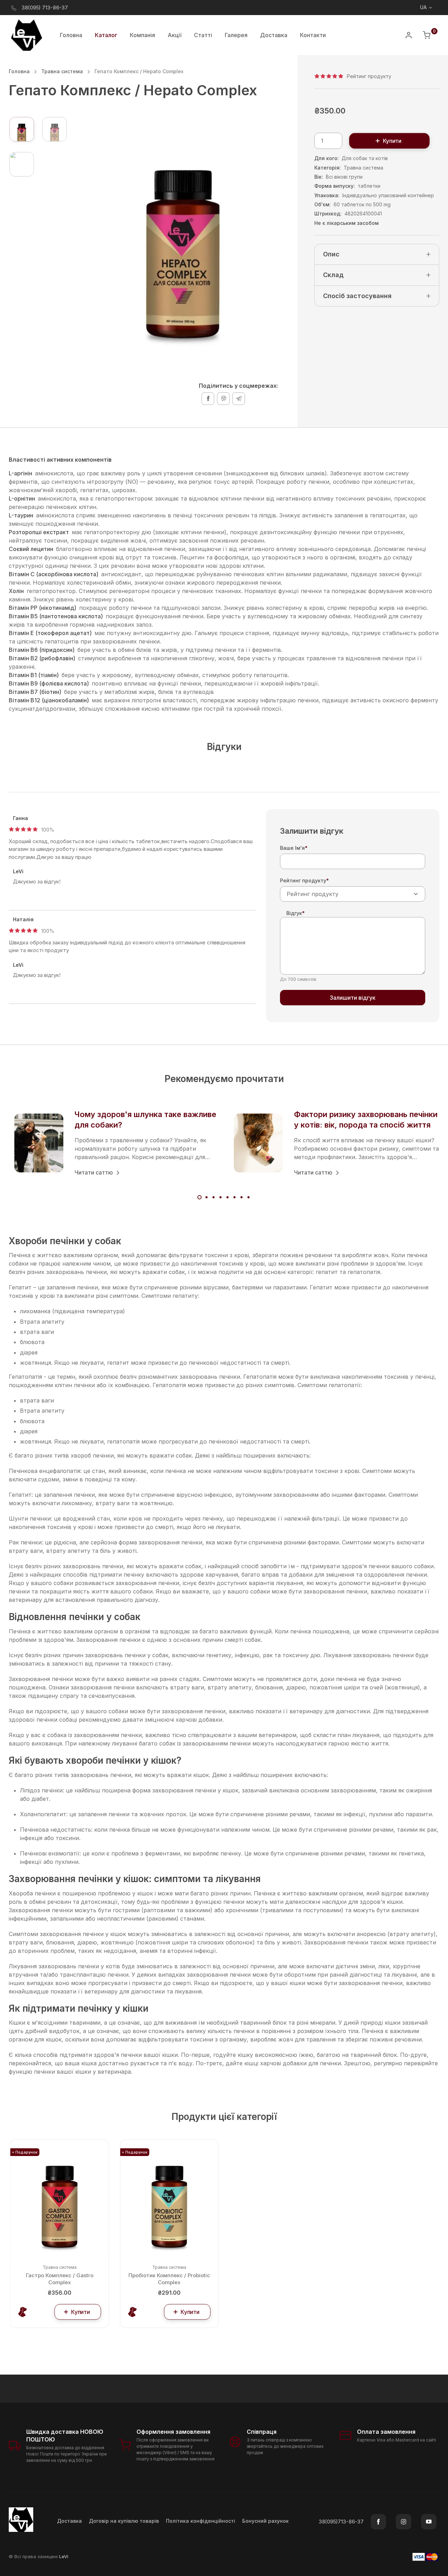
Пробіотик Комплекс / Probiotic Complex (169, 2279)
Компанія (142, 35)
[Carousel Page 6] (234, 1197)
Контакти (313, 35)
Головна (71, 35)
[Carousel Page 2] (206, 1197)
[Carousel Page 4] (220, 1197)
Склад (333, 275)
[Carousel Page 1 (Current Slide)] (199, 1197)
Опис (331, 254)
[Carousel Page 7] (241, 1197)
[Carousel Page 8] (248, 1197)
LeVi (64, 2556)
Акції (174, 35)
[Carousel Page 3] (213, 1197)
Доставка (274, 35)
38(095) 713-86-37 (45, 8)
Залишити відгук (353, 998)
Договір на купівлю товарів (124, 2521)
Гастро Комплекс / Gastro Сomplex (60, 2279)
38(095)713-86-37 (341, 2522)
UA (423, 7)
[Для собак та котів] (23, 2312)
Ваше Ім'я (294, 848)
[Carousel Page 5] (227, 1197)
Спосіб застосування (357, 296)
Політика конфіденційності (201, 2521)
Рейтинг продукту (304, 880)
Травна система (62, 71)
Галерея (236, 35)
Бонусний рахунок (265, 2521)
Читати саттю (94, 1172)
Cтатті (203, 35)
